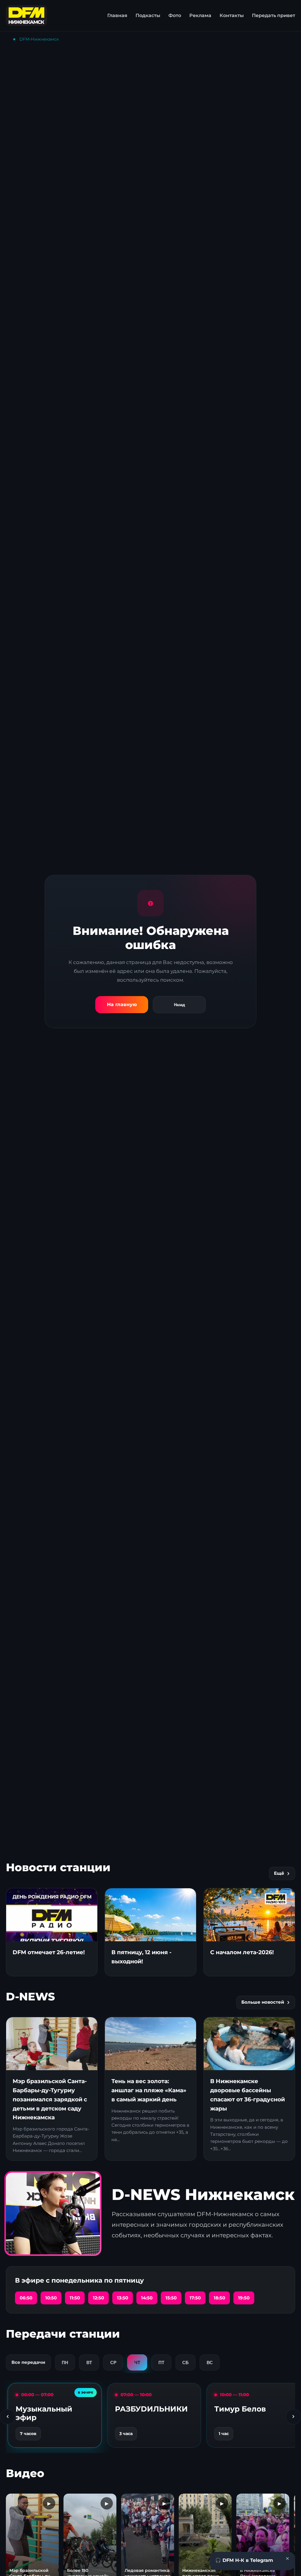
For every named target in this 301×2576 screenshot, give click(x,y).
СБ (185, 2363)
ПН (65, 2363)
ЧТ (137, 2363)
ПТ (161, 2363)
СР (113, 2363)
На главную (122, 1004)
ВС (210, 2363)
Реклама (200, 15)
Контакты (232, 15)
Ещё (279, 1873)
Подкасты (148, 15)
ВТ (89, 2363)
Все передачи (28, 2362)
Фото (175, 15)
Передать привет (274, 15)
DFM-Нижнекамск (39, 39)
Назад (179, 1005)
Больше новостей (263, 2002)
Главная (117, 15)
